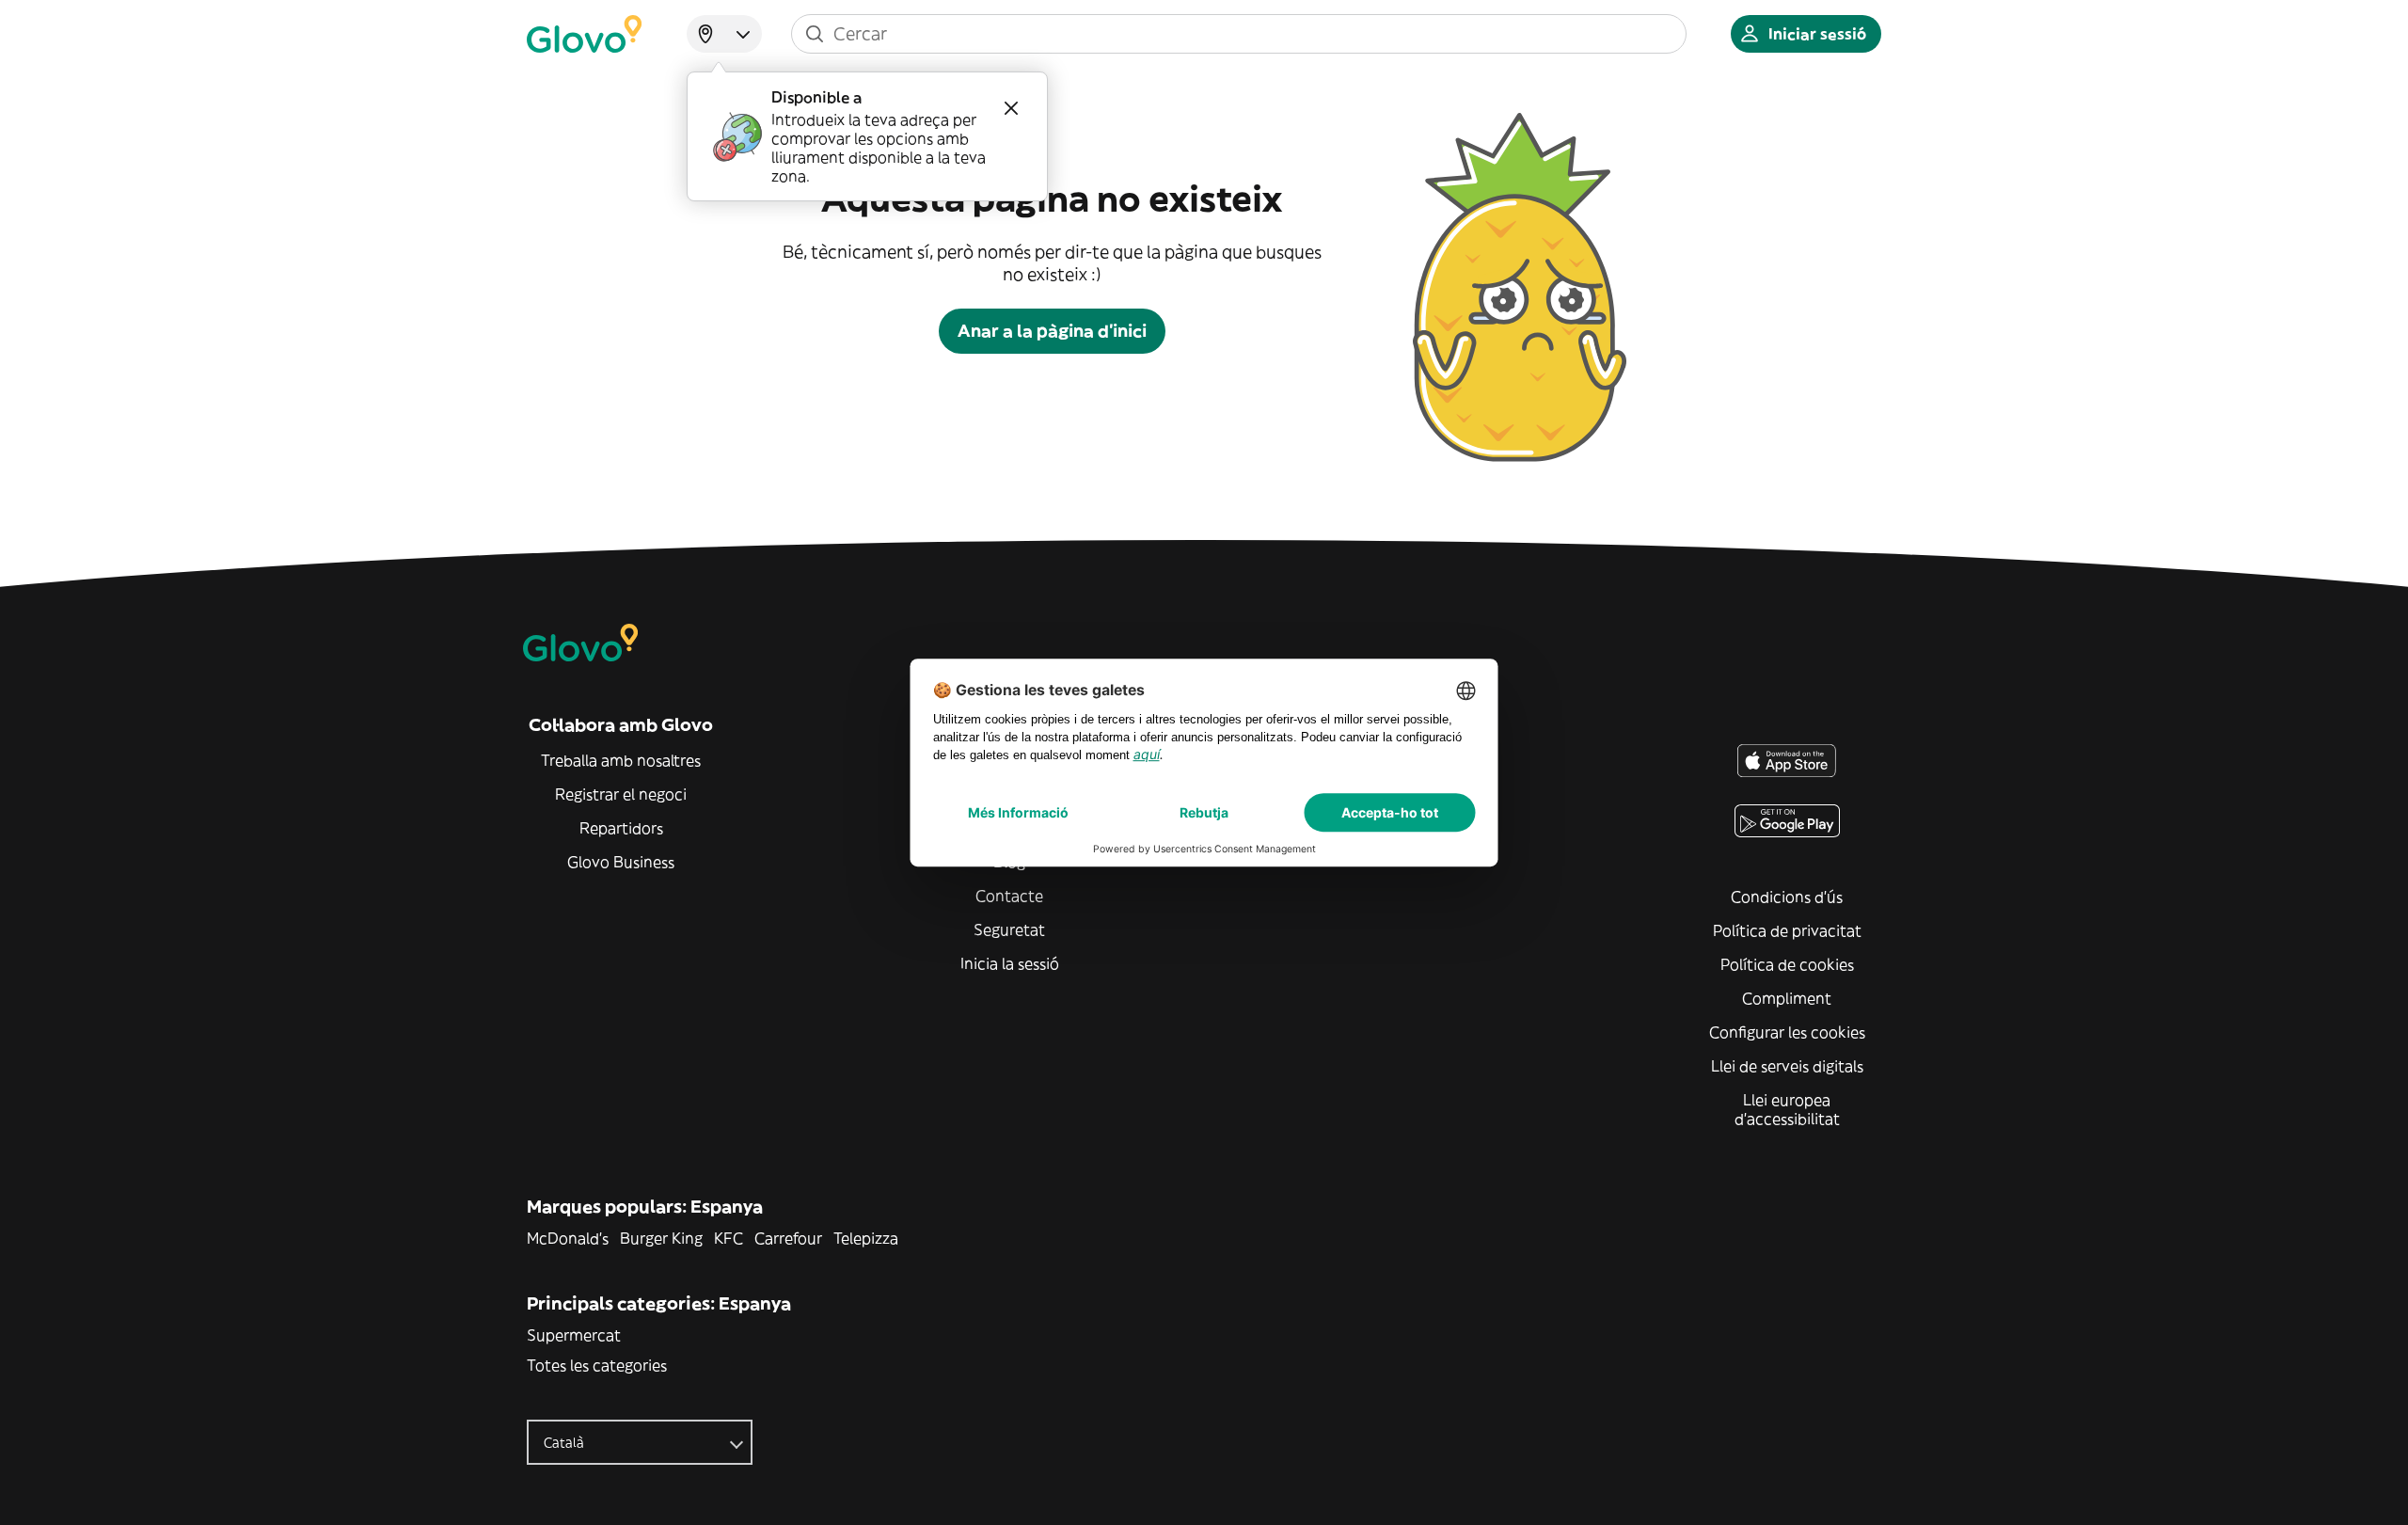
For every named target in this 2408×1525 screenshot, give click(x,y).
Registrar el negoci (621, 794)
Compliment (1787, 998)
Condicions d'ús (1787, 897)
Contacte (1009, 896)
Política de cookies (1787, 964)
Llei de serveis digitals (1787, 1066)
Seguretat (1009, 929)
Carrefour (788, 1238)
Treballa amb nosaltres (621, 760)
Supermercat (574, 1335)
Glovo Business (621, 862)
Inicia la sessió (1010, 963)
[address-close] (1011, 108)
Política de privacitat (1787, 930)
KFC (729, 1238)
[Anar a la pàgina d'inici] (584, 34)
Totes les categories (597, 1365)
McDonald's (568, 1238)
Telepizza (866, 1238)
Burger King (661, 1238)
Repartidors (621, 828)
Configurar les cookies (1787, 1032)
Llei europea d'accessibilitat (1787, 1109)
